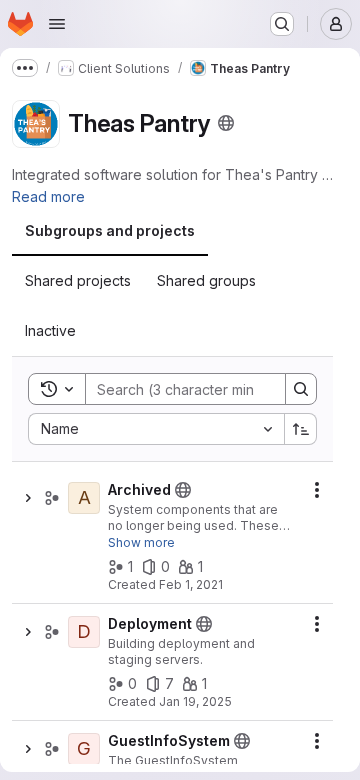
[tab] (110, 231)
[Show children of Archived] (28, 498)
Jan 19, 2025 (195, 701)
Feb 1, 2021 (191, 584)
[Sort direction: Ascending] (301, 429)
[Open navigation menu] (57, 24)
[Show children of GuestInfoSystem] (28, 749)
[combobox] (156, 429)
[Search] (301, 389)
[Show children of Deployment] (28, 632)
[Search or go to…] (282, 24)
